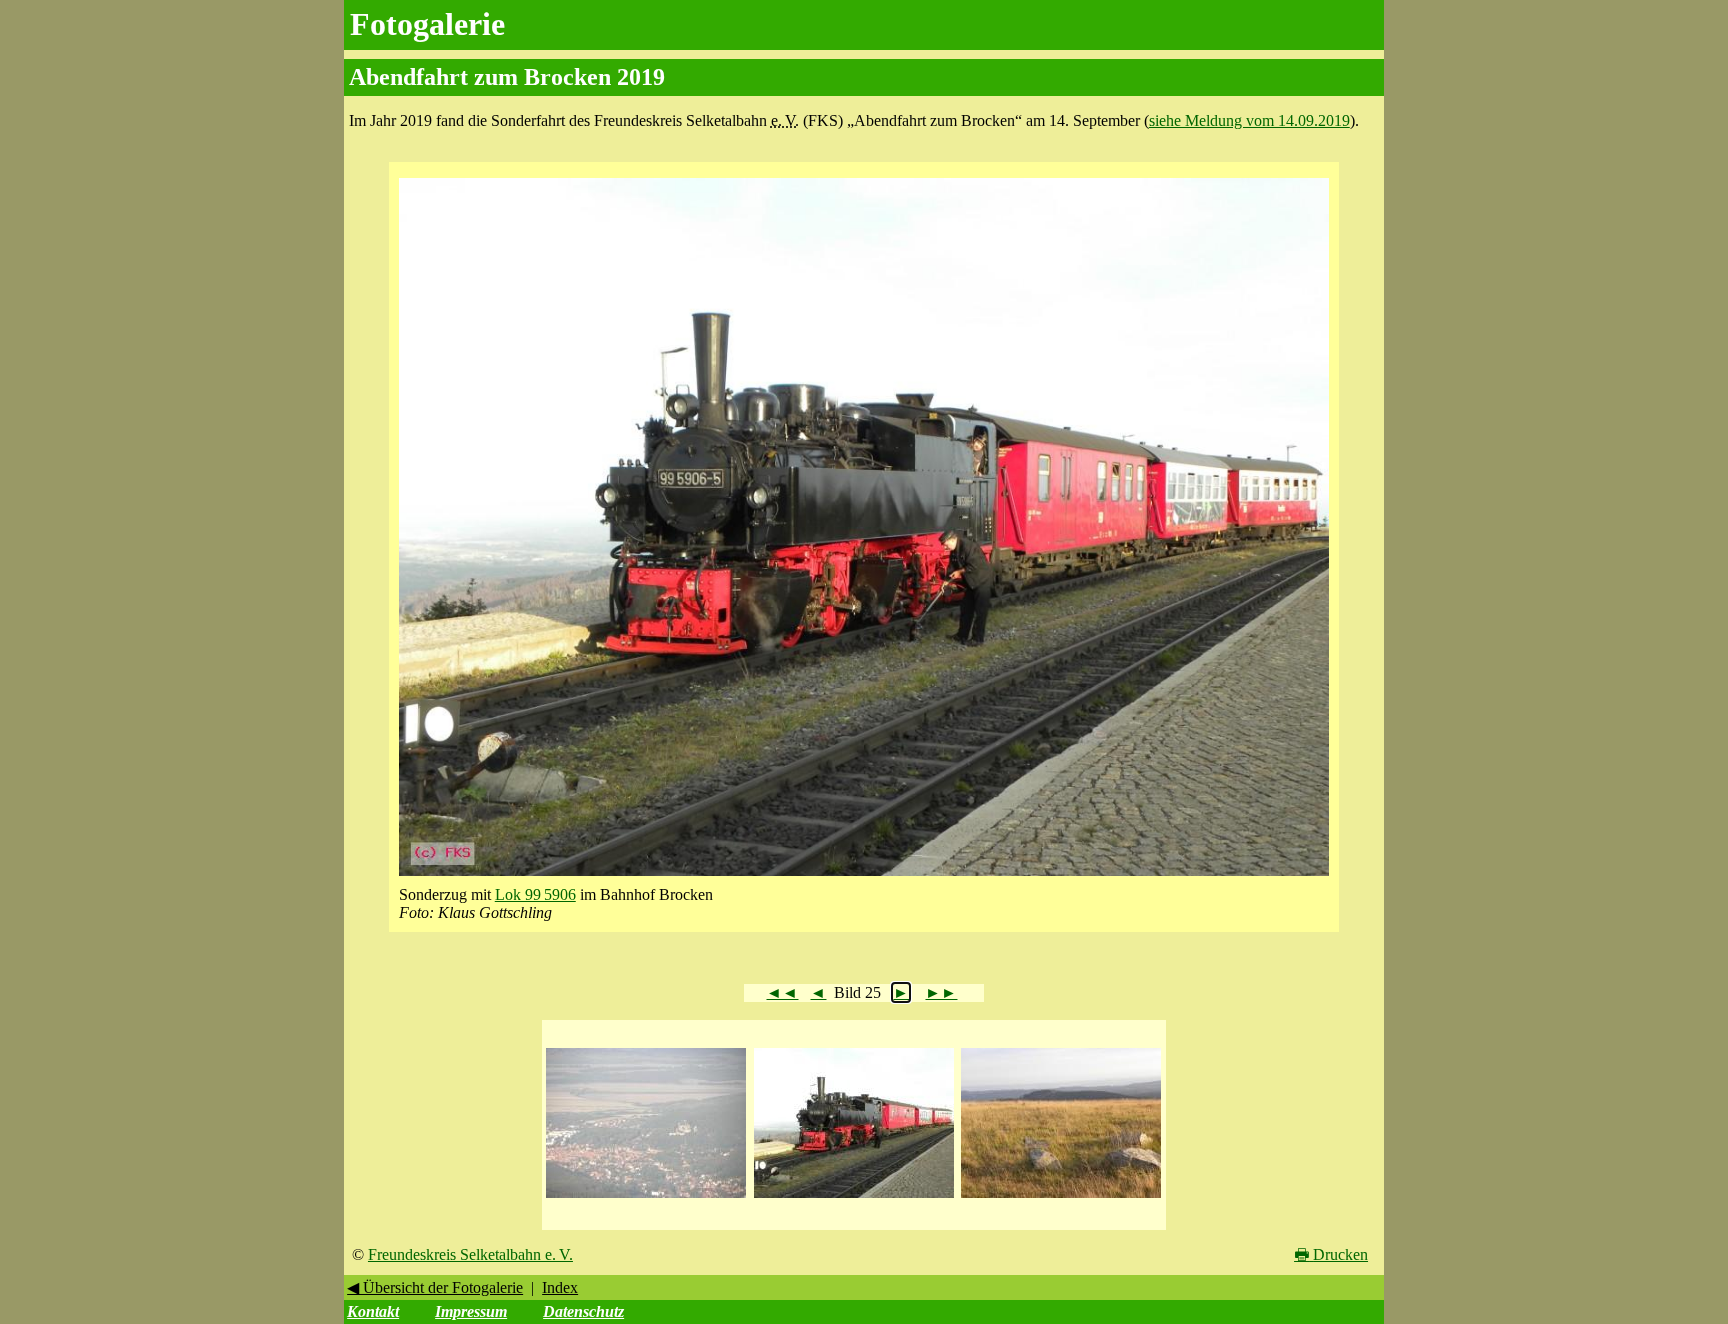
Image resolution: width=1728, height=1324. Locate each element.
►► (941, 992)
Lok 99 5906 (535, 894)
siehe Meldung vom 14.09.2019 (1249, 120)
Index (560, 1287)
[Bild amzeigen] (646, 1198)
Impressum (471, 1311)
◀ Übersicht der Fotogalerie (435, 1287)
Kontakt (373, 1311)
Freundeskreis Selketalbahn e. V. (470, 1254)
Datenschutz (583, 1311)
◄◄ (782, 992)
